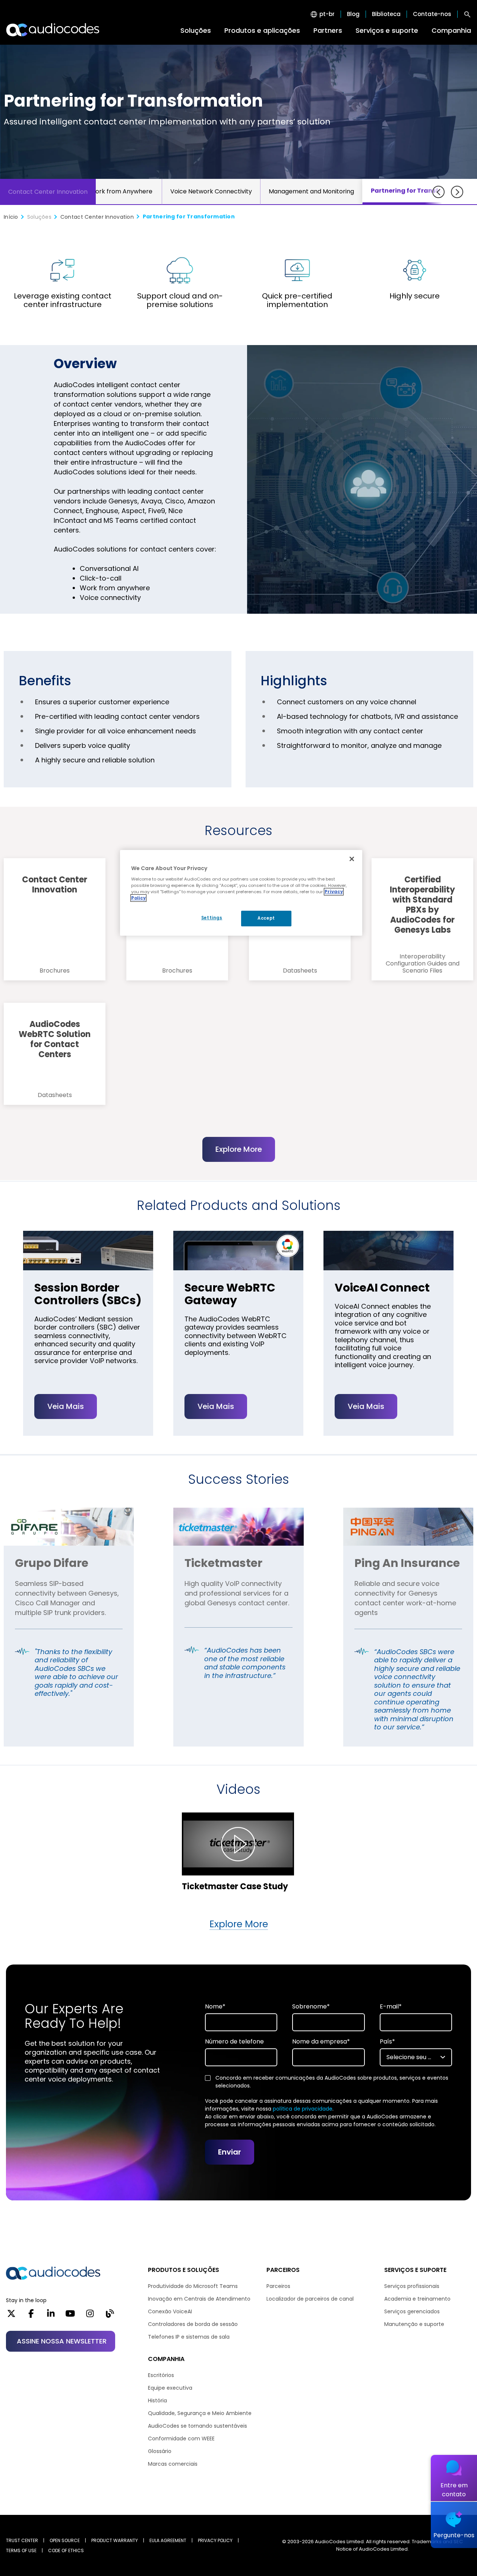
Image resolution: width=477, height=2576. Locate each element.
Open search (467, 14)
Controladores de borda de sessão (193, 2324)
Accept (266, 918)
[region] (241, 893)
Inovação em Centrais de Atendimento (199, 2299)
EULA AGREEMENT (168, 2540)
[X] (11, 2316)
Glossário (160, 2451)
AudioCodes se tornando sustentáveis (198, 2426)
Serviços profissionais (412, 2286)
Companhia (451, 30)
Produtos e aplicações (262, 30)
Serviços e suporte (387, 30)
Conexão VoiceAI (170, 2311)
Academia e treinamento (417, 2299)
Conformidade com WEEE (181, 2438)
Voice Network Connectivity (211, 191)
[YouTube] (70, 2316)
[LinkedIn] (51, 2316)
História (157, 2400)
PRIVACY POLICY (215, 2540)
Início (11, 217)
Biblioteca (386, 14)
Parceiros (278, 2286)
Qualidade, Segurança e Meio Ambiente (200, 2413)
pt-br (327, 14)
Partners (328, 30)
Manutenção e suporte (414, 2324)
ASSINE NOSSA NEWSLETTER (62, 2341)
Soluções (196, 30)
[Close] (352, 859)
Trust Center (22, 2540)
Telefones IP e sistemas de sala (189, 2337)
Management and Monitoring (311, 191)
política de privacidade (303, 2109)
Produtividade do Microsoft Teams (193, 2286)
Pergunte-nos (454, 2535)
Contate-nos (432, 14)
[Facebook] (31, 2316)
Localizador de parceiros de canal (310, 2299)
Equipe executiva (170, 2388)
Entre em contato (454, 2490)
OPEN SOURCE (65, 2540)
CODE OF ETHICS (66, 2550)
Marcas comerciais (173, 2464)
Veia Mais (66, 1406)
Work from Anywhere (121, 191)
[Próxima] (457, 192)
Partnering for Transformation (420, 191)
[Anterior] (438, 192)
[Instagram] (90, 2316)
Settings (212, 918)
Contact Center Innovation (48, 192)
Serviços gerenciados (412, 2311)
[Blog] (110, 2316)
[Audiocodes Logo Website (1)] (53, 30)
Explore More (239, 1149)
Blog (353, 14)
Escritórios (161, 2375)
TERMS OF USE (21, 2550)
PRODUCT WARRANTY (115, 2540)
